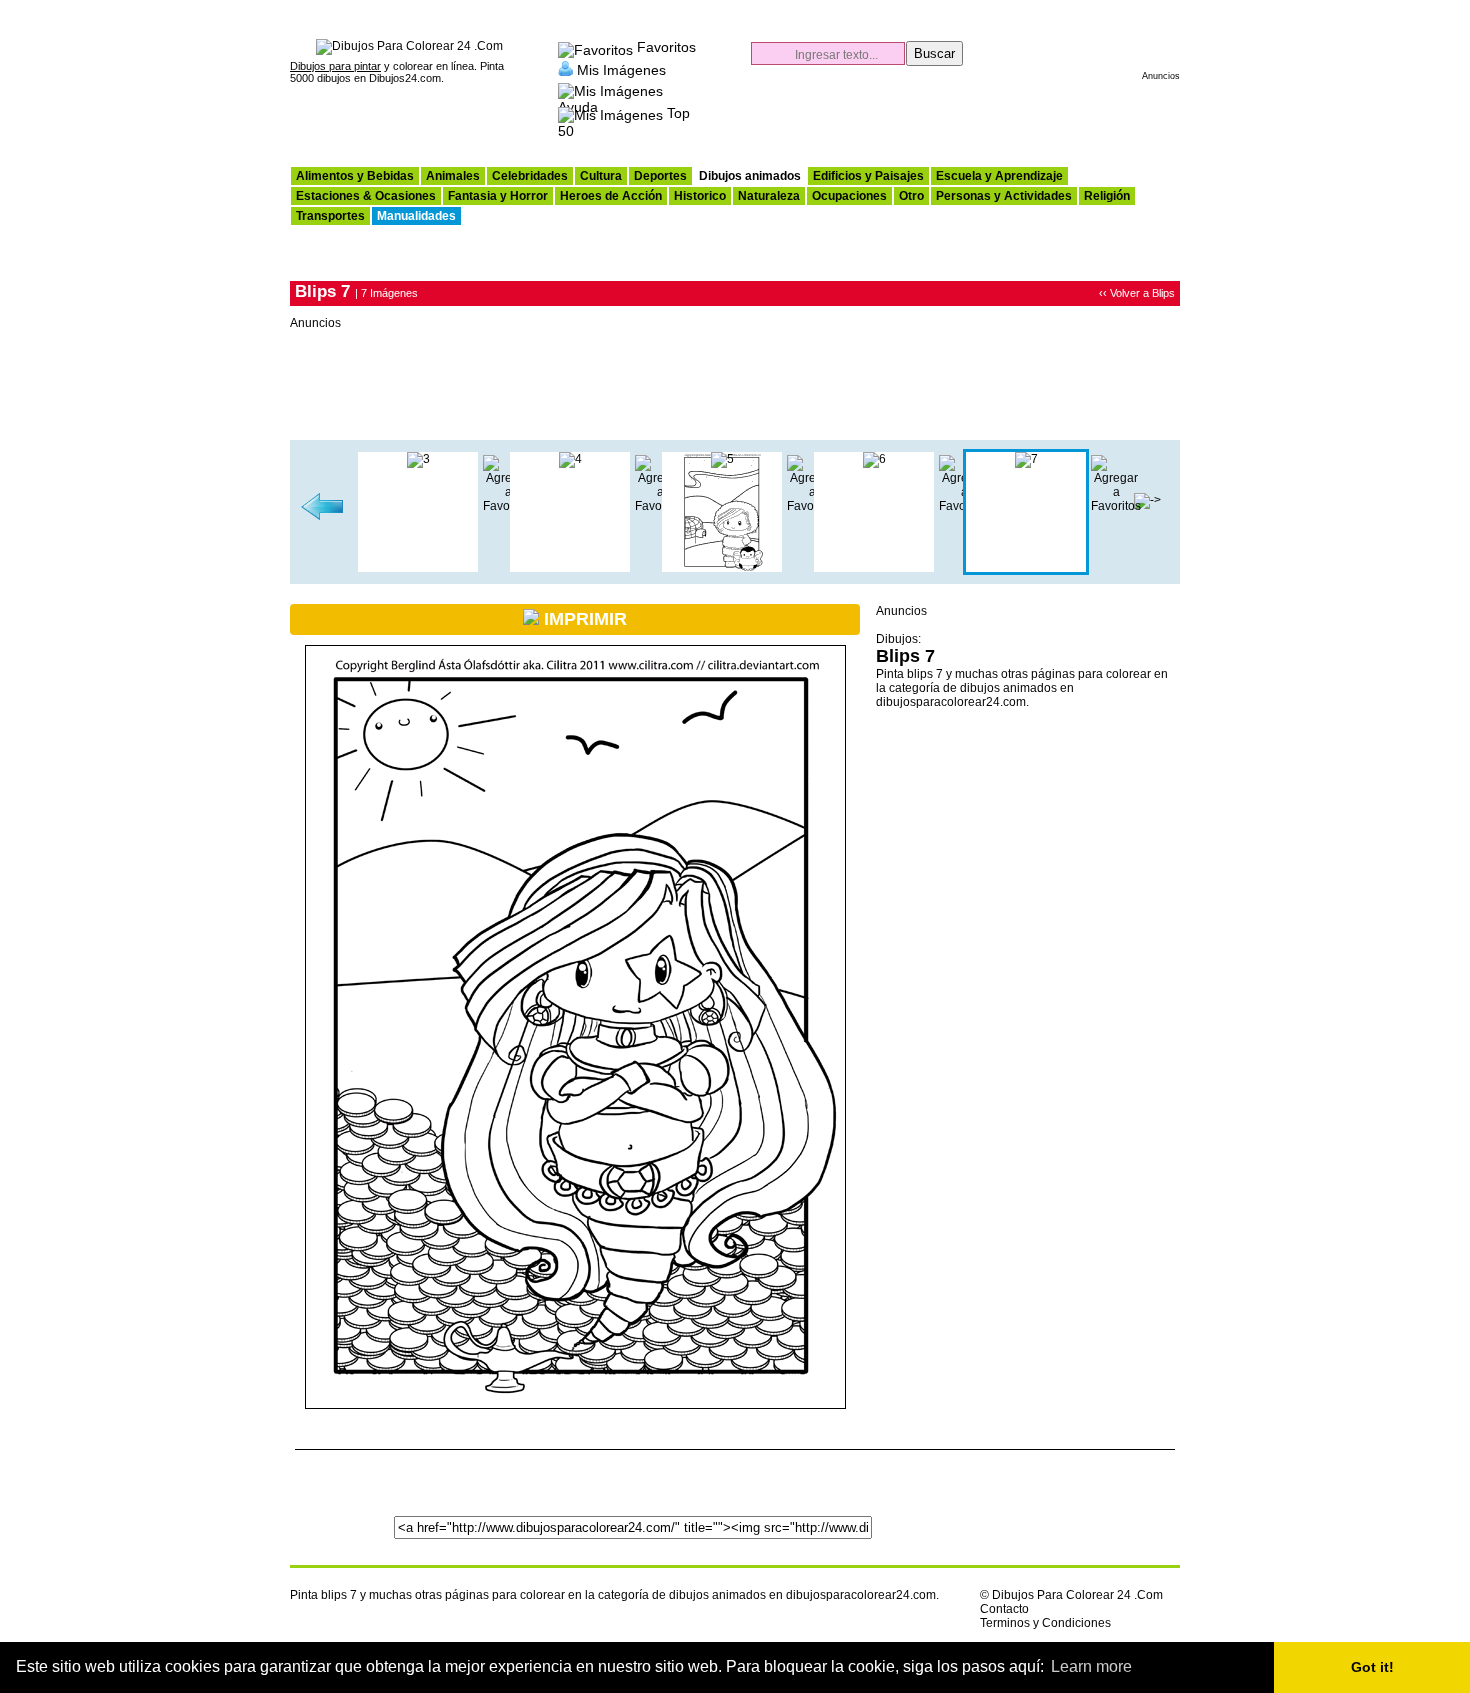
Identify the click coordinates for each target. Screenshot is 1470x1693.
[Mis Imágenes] (565, 69)
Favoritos (666, 47)
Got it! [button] (1372, 1667)
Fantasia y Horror (498, 196)
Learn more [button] (1091, 1666)
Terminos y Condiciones (1045, 1623)
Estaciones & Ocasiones (366, 196)
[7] (1026, 459)
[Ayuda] (610, 88)
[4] (570, 459)
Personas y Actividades (1004, 196)
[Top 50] (610, 113)
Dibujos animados (750, 176)
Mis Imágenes (621, 69)
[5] (722, 459)
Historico (700, 196)
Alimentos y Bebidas (355, 176)
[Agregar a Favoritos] (1116, 506)
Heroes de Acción (611, 196)
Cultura (601, 176)
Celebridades (530, 176)
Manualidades (416, 216)
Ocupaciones (849, 196)
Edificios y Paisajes (868, 176)
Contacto (1004, 1609)
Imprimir (583, 619)
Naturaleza (769, 196)
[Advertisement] (946, 116)
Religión (1107, 196)
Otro (911, 196)
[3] (418, 459)
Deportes (660, 176)
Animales (453, 176)
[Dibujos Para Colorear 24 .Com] (409, 46)
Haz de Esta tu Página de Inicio (1123, 10)
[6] (322, 517)
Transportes (330, 216)
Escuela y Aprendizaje (999, 176)
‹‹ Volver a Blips (1137, 293)
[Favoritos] (595, 47)
